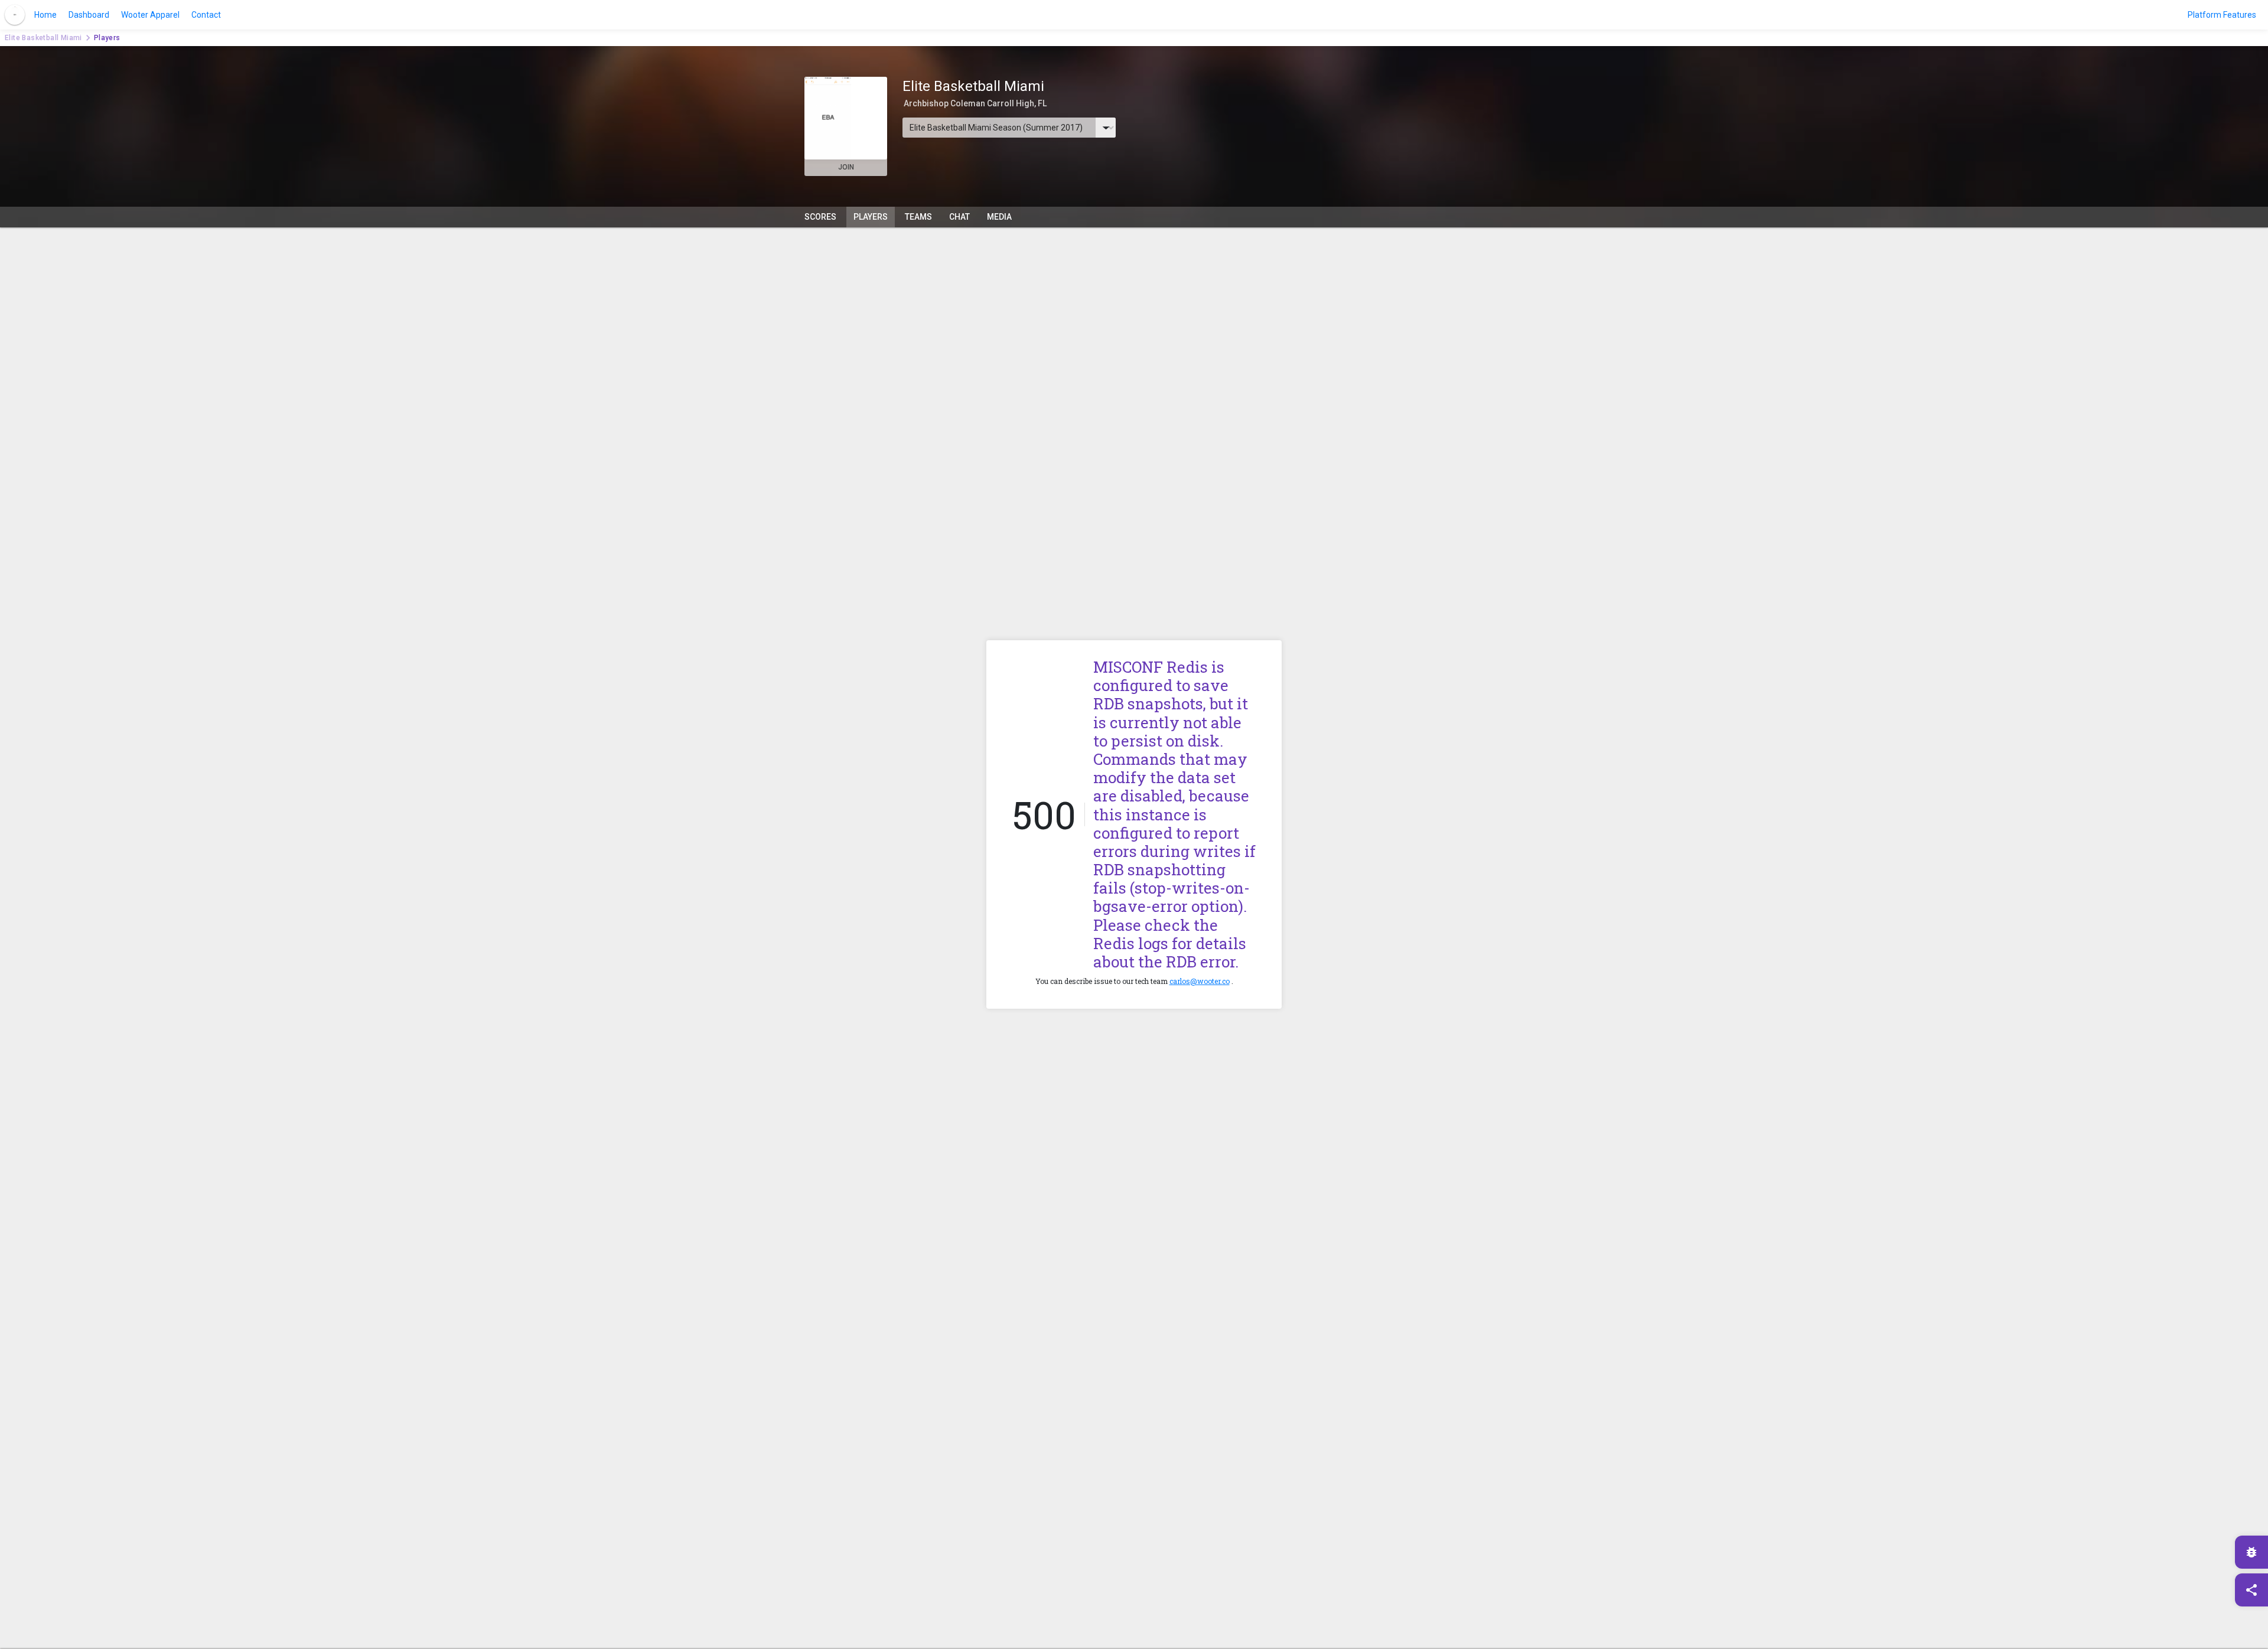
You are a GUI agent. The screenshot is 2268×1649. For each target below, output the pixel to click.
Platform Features (2222, 15)
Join (846, 167)
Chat (959, 217)
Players (871, 217)
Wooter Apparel (150, 15)
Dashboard (89, 15)
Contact (206, 15)
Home (45, 15)
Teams (918, 217)
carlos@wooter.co (1200, 981)
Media (999, 217)
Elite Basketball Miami (43, 38)
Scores (820, 217)
